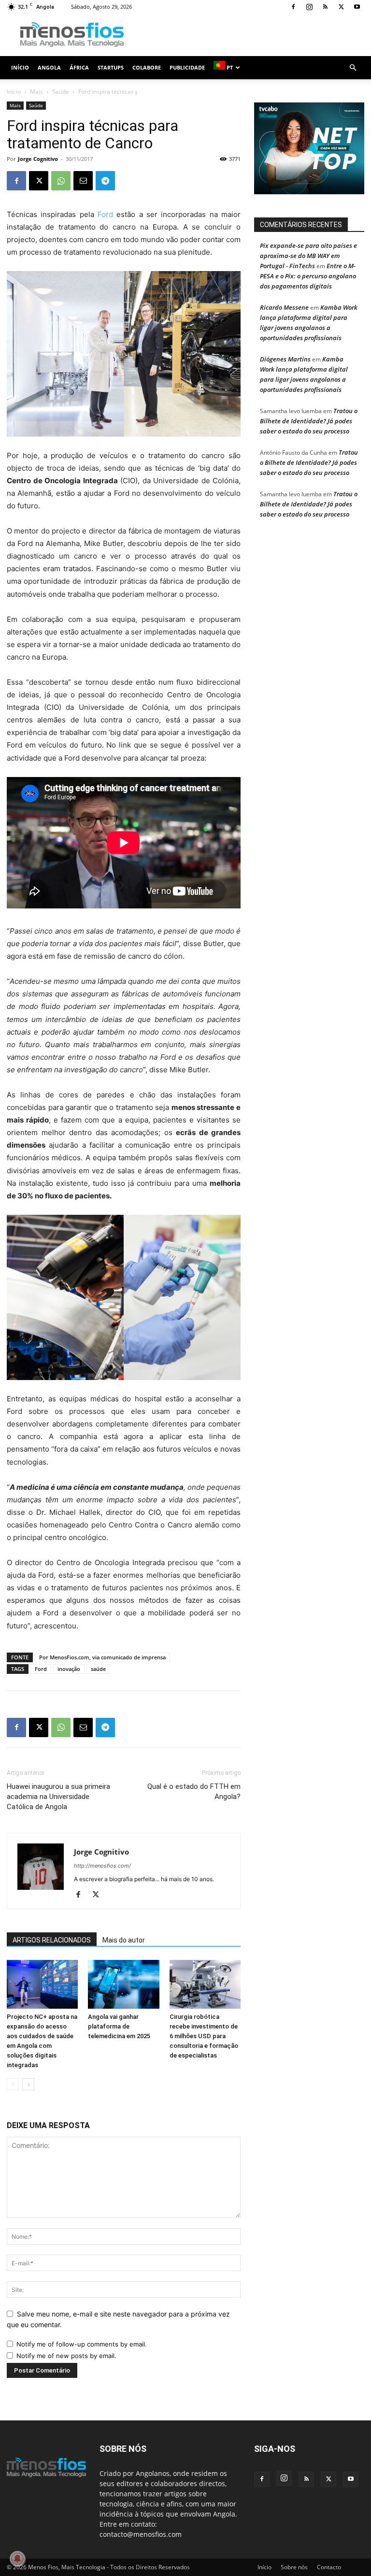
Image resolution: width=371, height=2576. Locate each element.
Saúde (61, 92)
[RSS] (325, 7)
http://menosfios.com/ (102, 1866)
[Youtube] (357, 7)
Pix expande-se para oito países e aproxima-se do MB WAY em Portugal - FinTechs (308, 256)
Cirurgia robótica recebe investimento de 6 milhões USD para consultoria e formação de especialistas (204, 2036)
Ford (105, 214)
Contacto (329, 2567)
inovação (69, 1669)
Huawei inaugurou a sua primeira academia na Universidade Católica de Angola (58, 1797)
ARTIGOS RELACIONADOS (52, 1940)
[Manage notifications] (17, 2559)
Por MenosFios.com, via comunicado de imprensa (102, 1657)
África (79, 67)
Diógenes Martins (285, 359)
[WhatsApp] (61, 181)
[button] (353, 68)
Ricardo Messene (284, 307)
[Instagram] (309, 7)
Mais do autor (124, 1940)
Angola (49, 67)
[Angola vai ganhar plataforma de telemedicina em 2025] (123, 1984)
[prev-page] (13, 2084)
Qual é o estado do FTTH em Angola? (194, 1792)
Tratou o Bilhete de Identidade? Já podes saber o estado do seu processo (309, 421)
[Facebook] (293, 7)
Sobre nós (294, 2567)
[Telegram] (105, 181)
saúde (98, 1669)
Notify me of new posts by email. (66, 2356)
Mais (36, 92)
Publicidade (187, 67)
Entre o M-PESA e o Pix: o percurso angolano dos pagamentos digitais (308, 276)
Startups (111, 67)
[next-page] (28, 2084)
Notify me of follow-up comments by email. (82, 2344)
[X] (341, 7)
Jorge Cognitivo (38, 159)
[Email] (83, 181)
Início (20, 67)
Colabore (147, 67)
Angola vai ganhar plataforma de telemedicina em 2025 (119, 2026)
